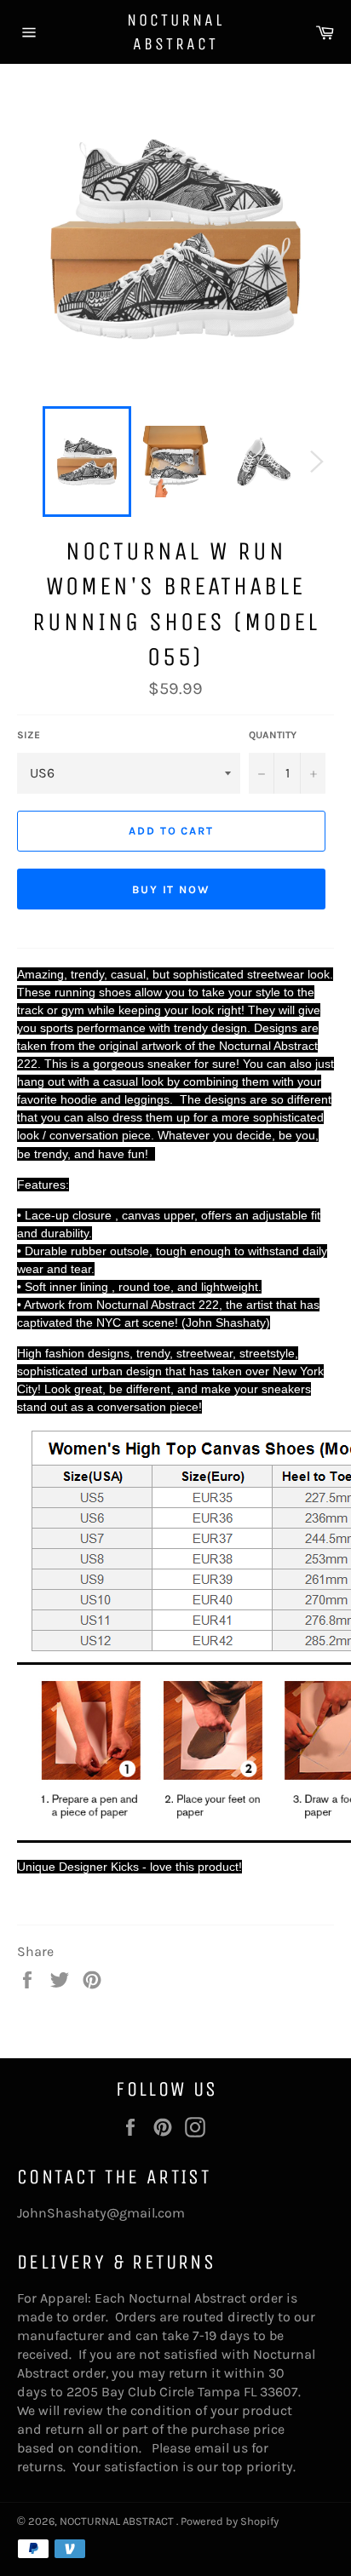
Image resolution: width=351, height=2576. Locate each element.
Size (29, 735)
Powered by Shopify (230, 2521)
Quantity (273, 735)
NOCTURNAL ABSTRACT (175, 32)
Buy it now (172, 889)
